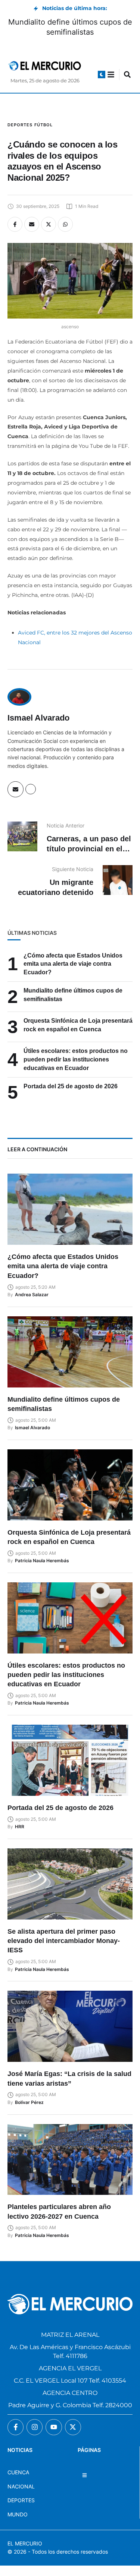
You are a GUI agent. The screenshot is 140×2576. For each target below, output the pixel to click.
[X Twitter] (49, 224)
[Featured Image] (70, 1209)
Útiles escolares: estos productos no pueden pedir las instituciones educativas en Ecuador (76, 1059)
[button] (102, 75)
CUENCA (18, 2472)
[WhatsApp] (65, 224)
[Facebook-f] (15, 2427)
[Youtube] (54, 2427)
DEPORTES (21, 2500)
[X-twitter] (73, 2427)
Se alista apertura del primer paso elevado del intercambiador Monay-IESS (64, 1941)
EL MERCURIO (25, 2543)
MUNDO (18, 2514)
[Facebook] (15, 224)
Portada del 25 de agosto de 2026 (71, 1086)
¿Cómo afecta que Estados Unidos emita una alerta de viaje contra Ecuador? (73, 964)
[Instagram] (35, 2427)
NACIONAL (21, 2486)
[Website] (31, 789)
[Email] (32, 224)
